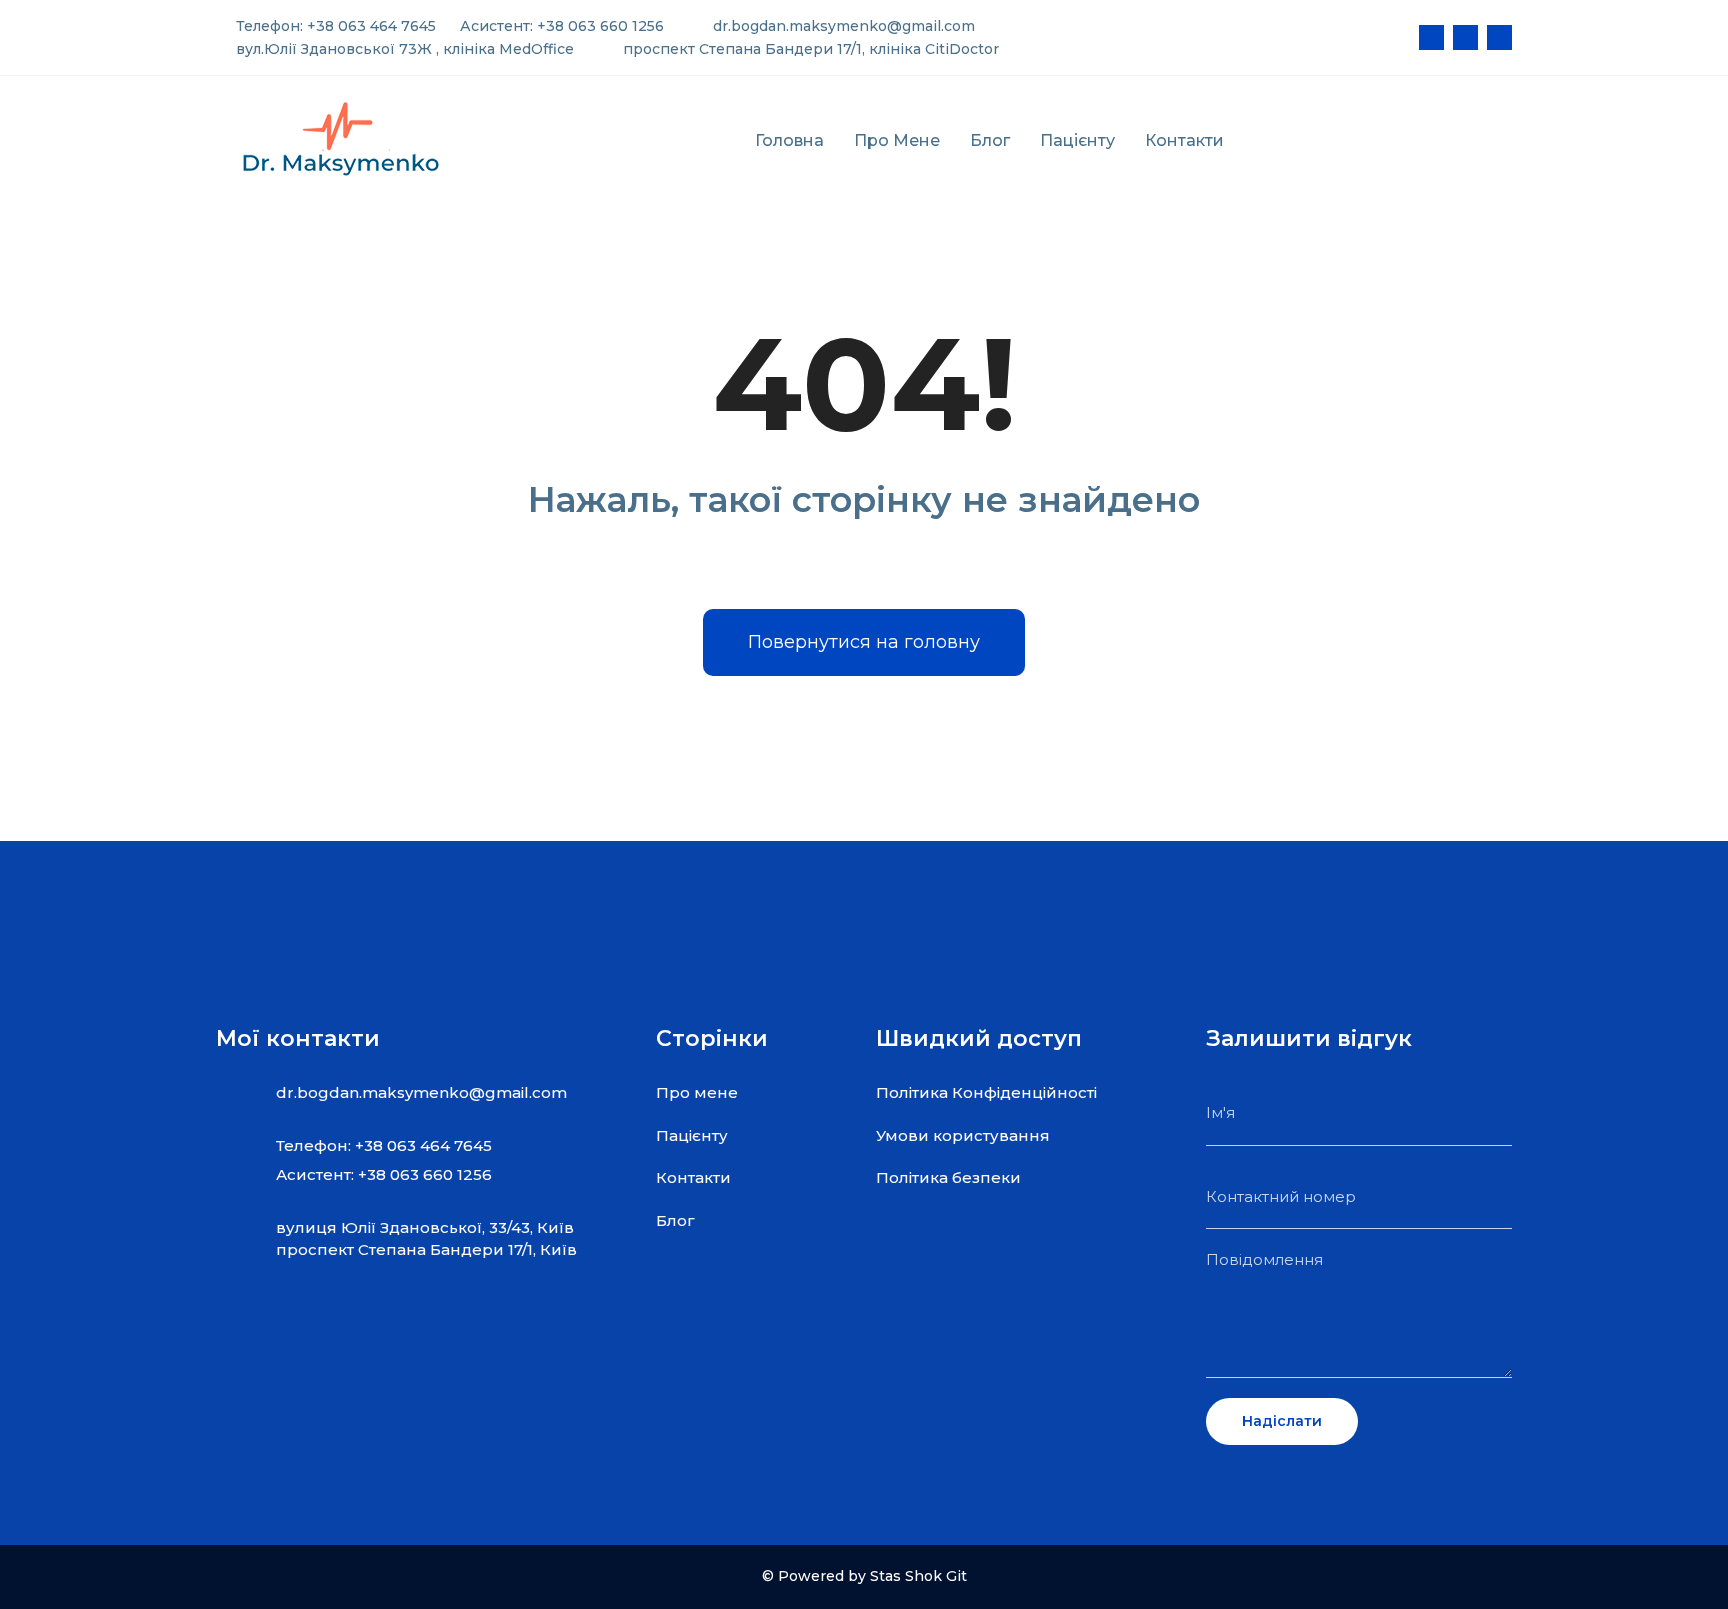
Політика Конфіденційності (986, 1092)
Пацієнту (1077, 140)
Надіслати (1282, 1421)
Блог (990, 140)
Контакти (1184, 140)
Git (956, 1576)
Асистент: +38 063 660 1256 (560, 26)
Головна (789, 140)
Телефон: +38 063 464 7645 (334, 26)
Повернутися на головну (864, 642)
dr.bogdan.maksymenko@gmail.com (842, 26)
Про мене (897, 140)
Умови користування (963, 1135)
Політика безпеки (948, 1177)
